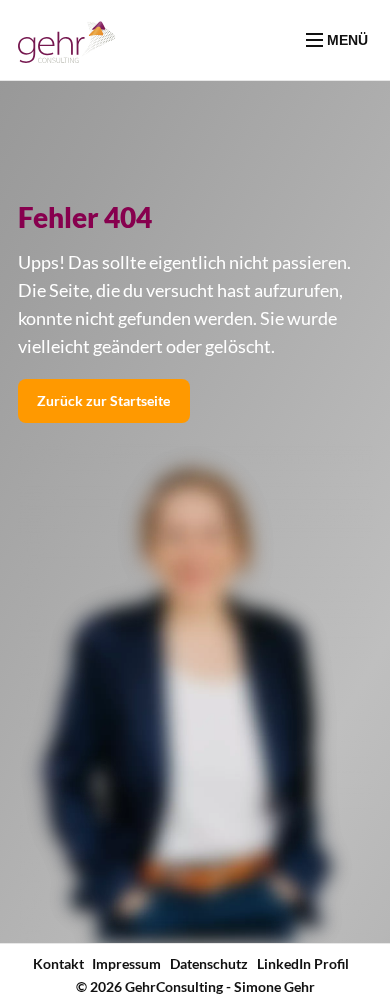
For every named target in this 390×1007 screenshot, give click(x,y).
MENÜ (345, 40)
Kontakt (58, 963)
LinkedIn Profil (303, 963)
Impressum (126, 963)
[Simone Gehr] (67, 40)
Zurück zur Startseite (103, 400)
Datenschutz (209, 963)
